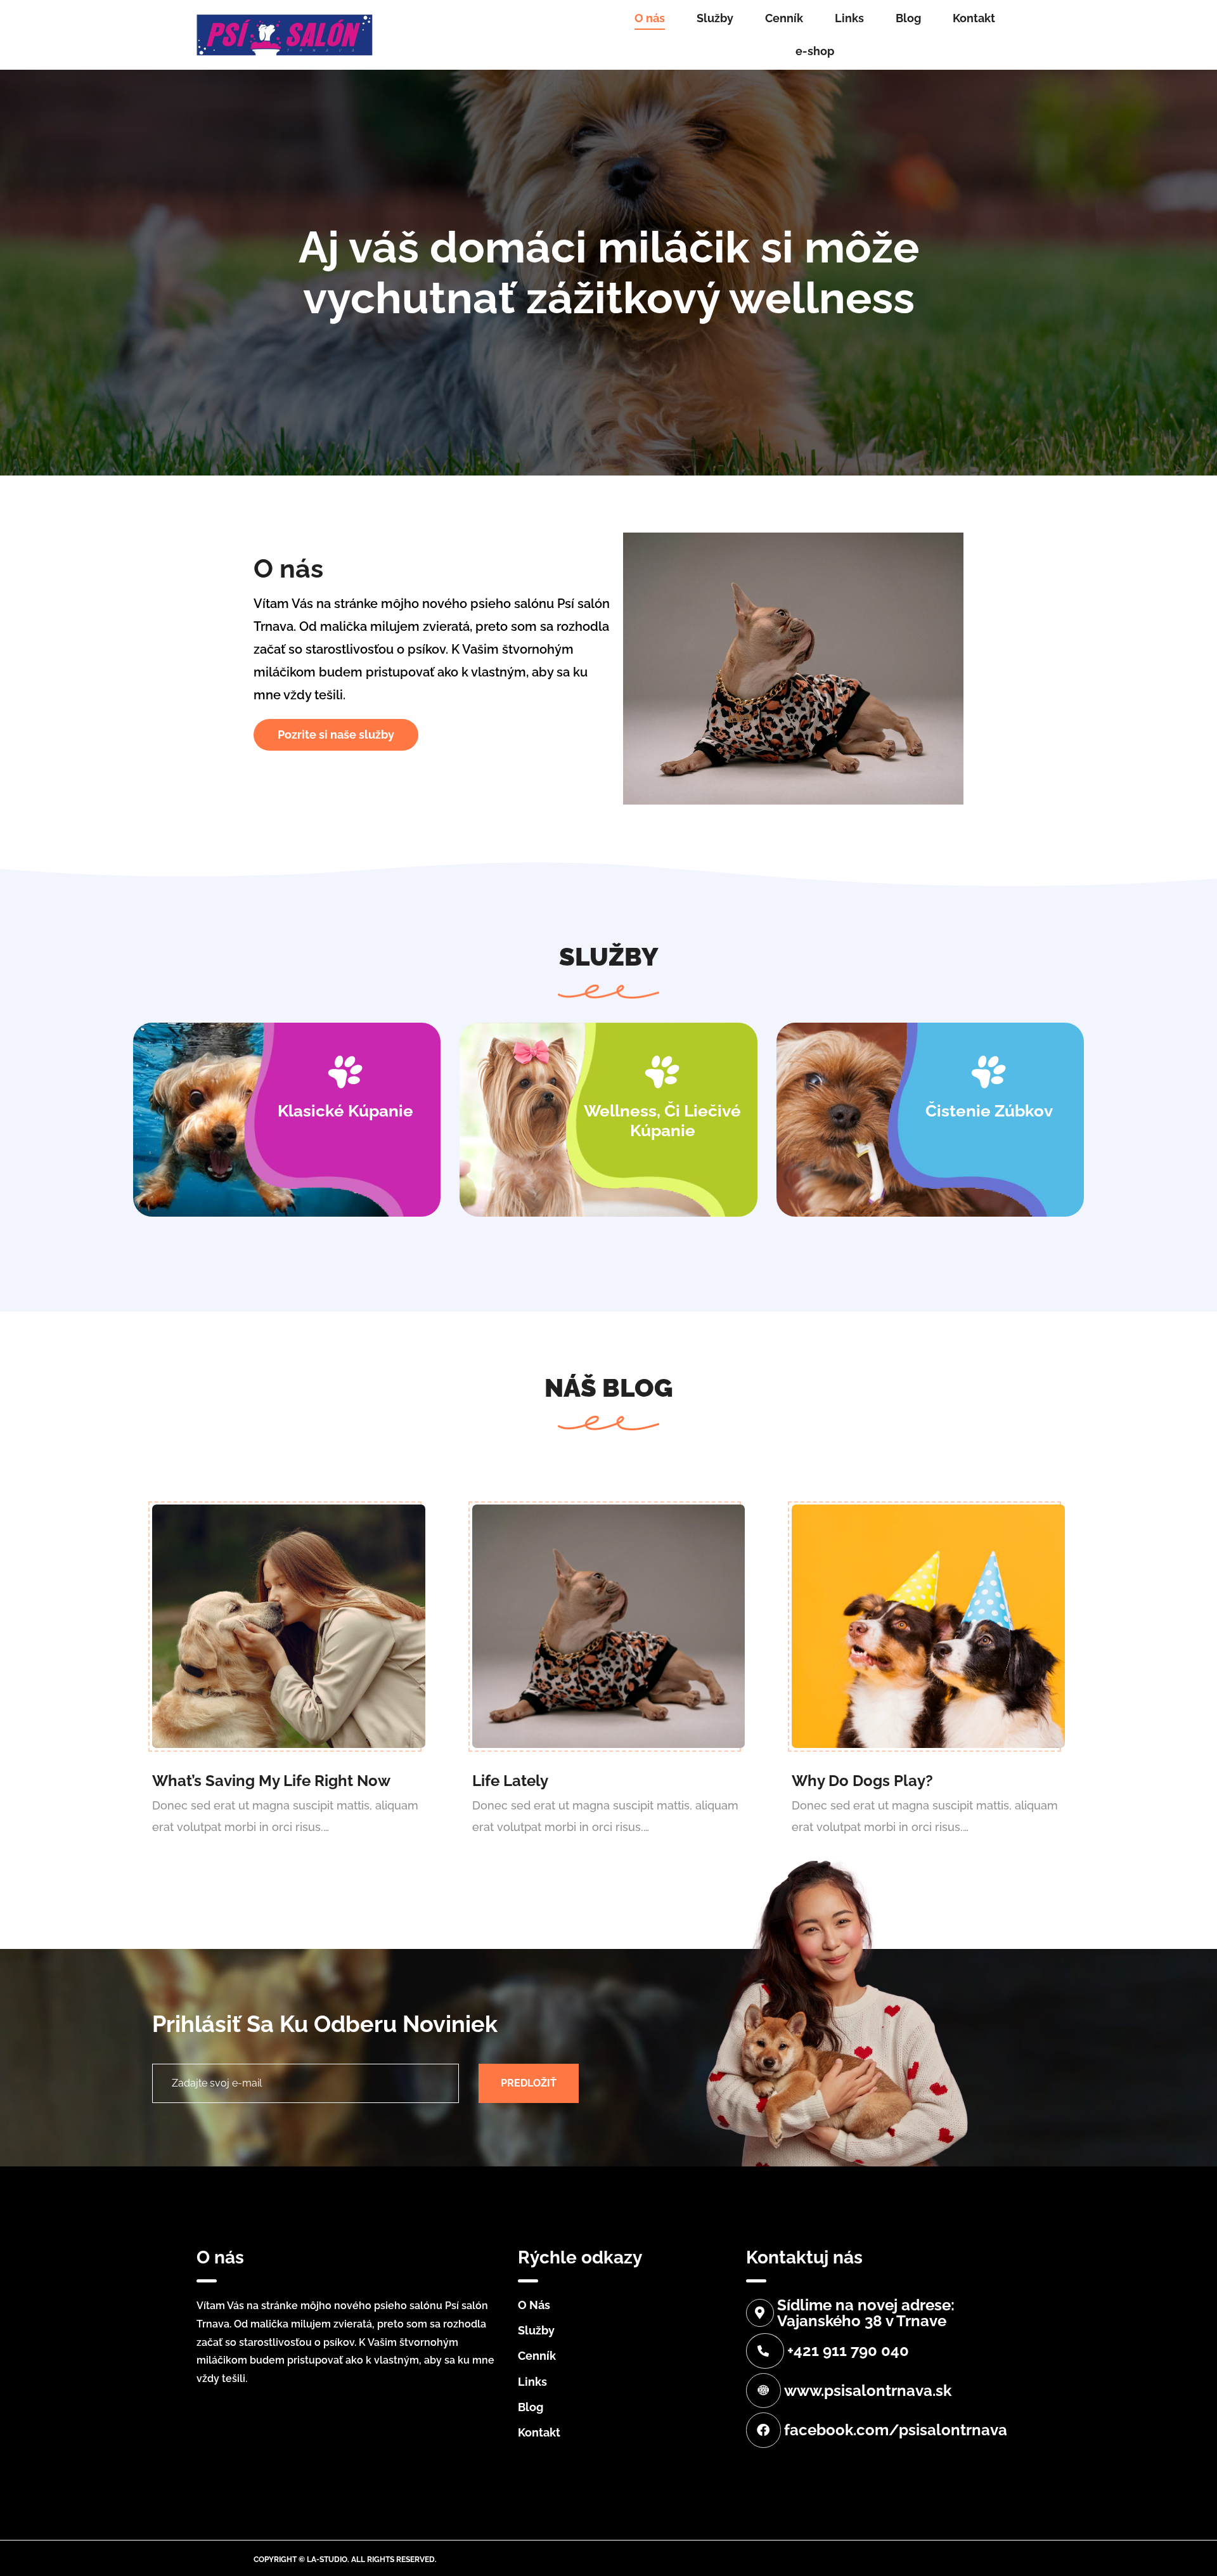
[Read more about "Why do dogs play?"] (928, 1626)
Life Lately (510, 1781)
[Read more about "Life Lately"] (609, 1626)
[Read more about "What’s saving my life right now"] (289, 1626)
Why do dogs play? (862, 1781)
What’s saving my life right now (271, 1781)
